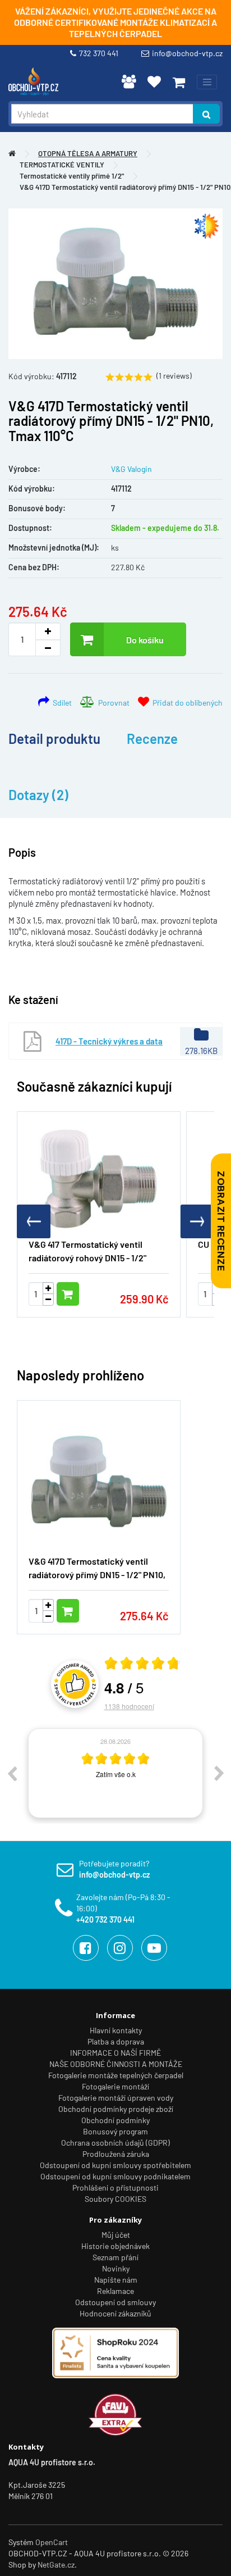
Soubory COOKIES (115, 2199)
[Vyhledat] (206, 114)
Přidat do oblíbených (186, 703)
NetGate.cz (56, 2564)
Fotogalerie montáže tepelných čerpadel (116, 2075)
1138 (129, 1706)
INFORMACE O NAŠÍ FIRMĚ (115, 2053)
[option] (115, 1773)
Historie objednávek (115, 2246)
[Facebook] (86, 1948)
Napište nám (116, 2280)
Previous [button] (12, 1773)
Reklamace (115, 2291)
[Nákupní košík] (179, 82)
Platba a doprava (116, 2041)
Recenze (152, 739)
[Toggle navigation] (207, 82)
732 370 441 (100, 53)
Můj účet (116, 2235)
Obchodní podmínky (115, 2120)
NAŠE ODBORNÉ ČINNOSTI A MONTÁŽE (116, 2064)
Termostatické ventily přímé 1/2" (72, 176)
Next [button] (219, 1773)
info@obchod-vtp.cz (187, 53)
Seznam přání (115, 2257)
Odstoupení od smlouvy (115, 2302)
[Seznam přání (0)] (154, 81)
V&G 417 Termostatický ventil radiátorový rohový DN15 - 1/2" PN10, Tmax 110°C (87, 1258)
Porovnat (112, 703)
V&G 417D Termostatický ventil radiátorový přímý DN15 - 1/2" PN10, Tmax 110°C (97, 1575)
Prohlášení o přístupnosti (115, 2187)
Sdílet (61, 703)
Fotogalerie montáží (115, 2086)
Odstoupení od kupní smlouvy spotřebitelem (115, 2165)
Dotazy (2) (38, 795)
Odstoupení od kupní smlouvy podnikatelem (115, 2176)
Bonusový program (115, 2131)
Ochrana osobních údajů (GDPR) (115, 2143)
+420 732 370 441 (105, 1919)
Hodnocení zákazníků (115, 2313)
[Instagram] (120, 1948)
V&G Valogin (131, 469)
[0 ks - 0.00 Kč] (179, 82)
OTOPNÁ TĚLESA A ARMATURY (88, 153)
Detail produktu (54, 739)
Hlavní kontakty (116, 2030)
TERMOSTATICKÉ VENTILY (62, 165)
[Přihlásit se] (129, 81)
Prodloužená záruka (116, 2154)
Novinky (116, 2268)
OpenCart (52, 2542)
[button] (197, 1221)
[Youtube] (154, 1948)
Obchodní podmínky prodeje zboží (116, 2109)
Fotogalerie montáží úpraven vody (116, 2098)
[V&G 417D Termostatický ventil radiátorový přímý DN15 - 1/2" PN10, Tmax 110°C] (115, 284)
